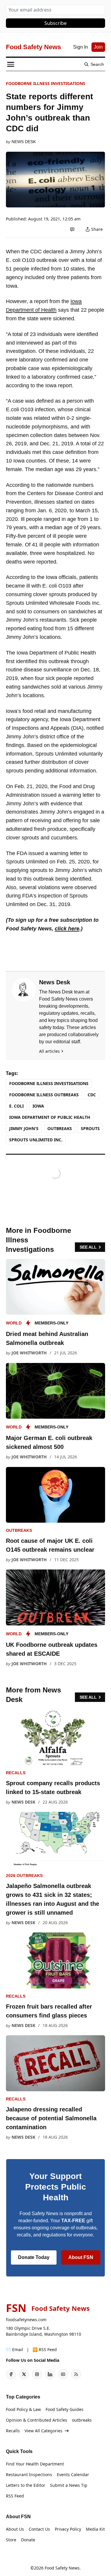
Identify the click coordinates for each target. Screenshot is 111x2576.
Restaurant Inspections (29, 2475)
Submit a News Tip (69, 2485)
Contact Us (39, 2529)
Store (11, 2540)
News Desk (24, 142)
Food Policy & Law (23, 2409)
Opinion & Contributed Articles (37, 2420)
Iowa (38, 1106)
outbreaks (60, 1128)
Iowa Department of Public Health (50, 1117)
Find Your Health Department (35, 2464)
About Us (15, 2529)
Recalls (16, 1773)
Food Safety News (62, 2568)
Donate (28, 2540)
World (14, 1323)
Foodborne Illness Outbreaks (44, 1095)
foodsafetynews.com (26, 2320)
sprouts (90, 1128)
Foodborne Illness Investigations (46, 83)
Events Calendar (73, 2475)
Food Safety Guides (65, 2409)
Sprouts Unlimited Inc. (36, 1140)
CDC (92, 1095)
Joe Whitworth (29, 1353)
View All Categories (44, 2431)
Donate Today (34, 2257)
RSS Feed (15, 2496)
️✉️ (15, 2349)
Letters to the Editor (26, 2485)
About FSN (81, 2257)
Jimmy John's (24, 1128)
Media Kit (95, 2529)
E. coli (16, 1106)
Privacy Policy (68, 2529)
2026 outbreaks (24, 1876)
